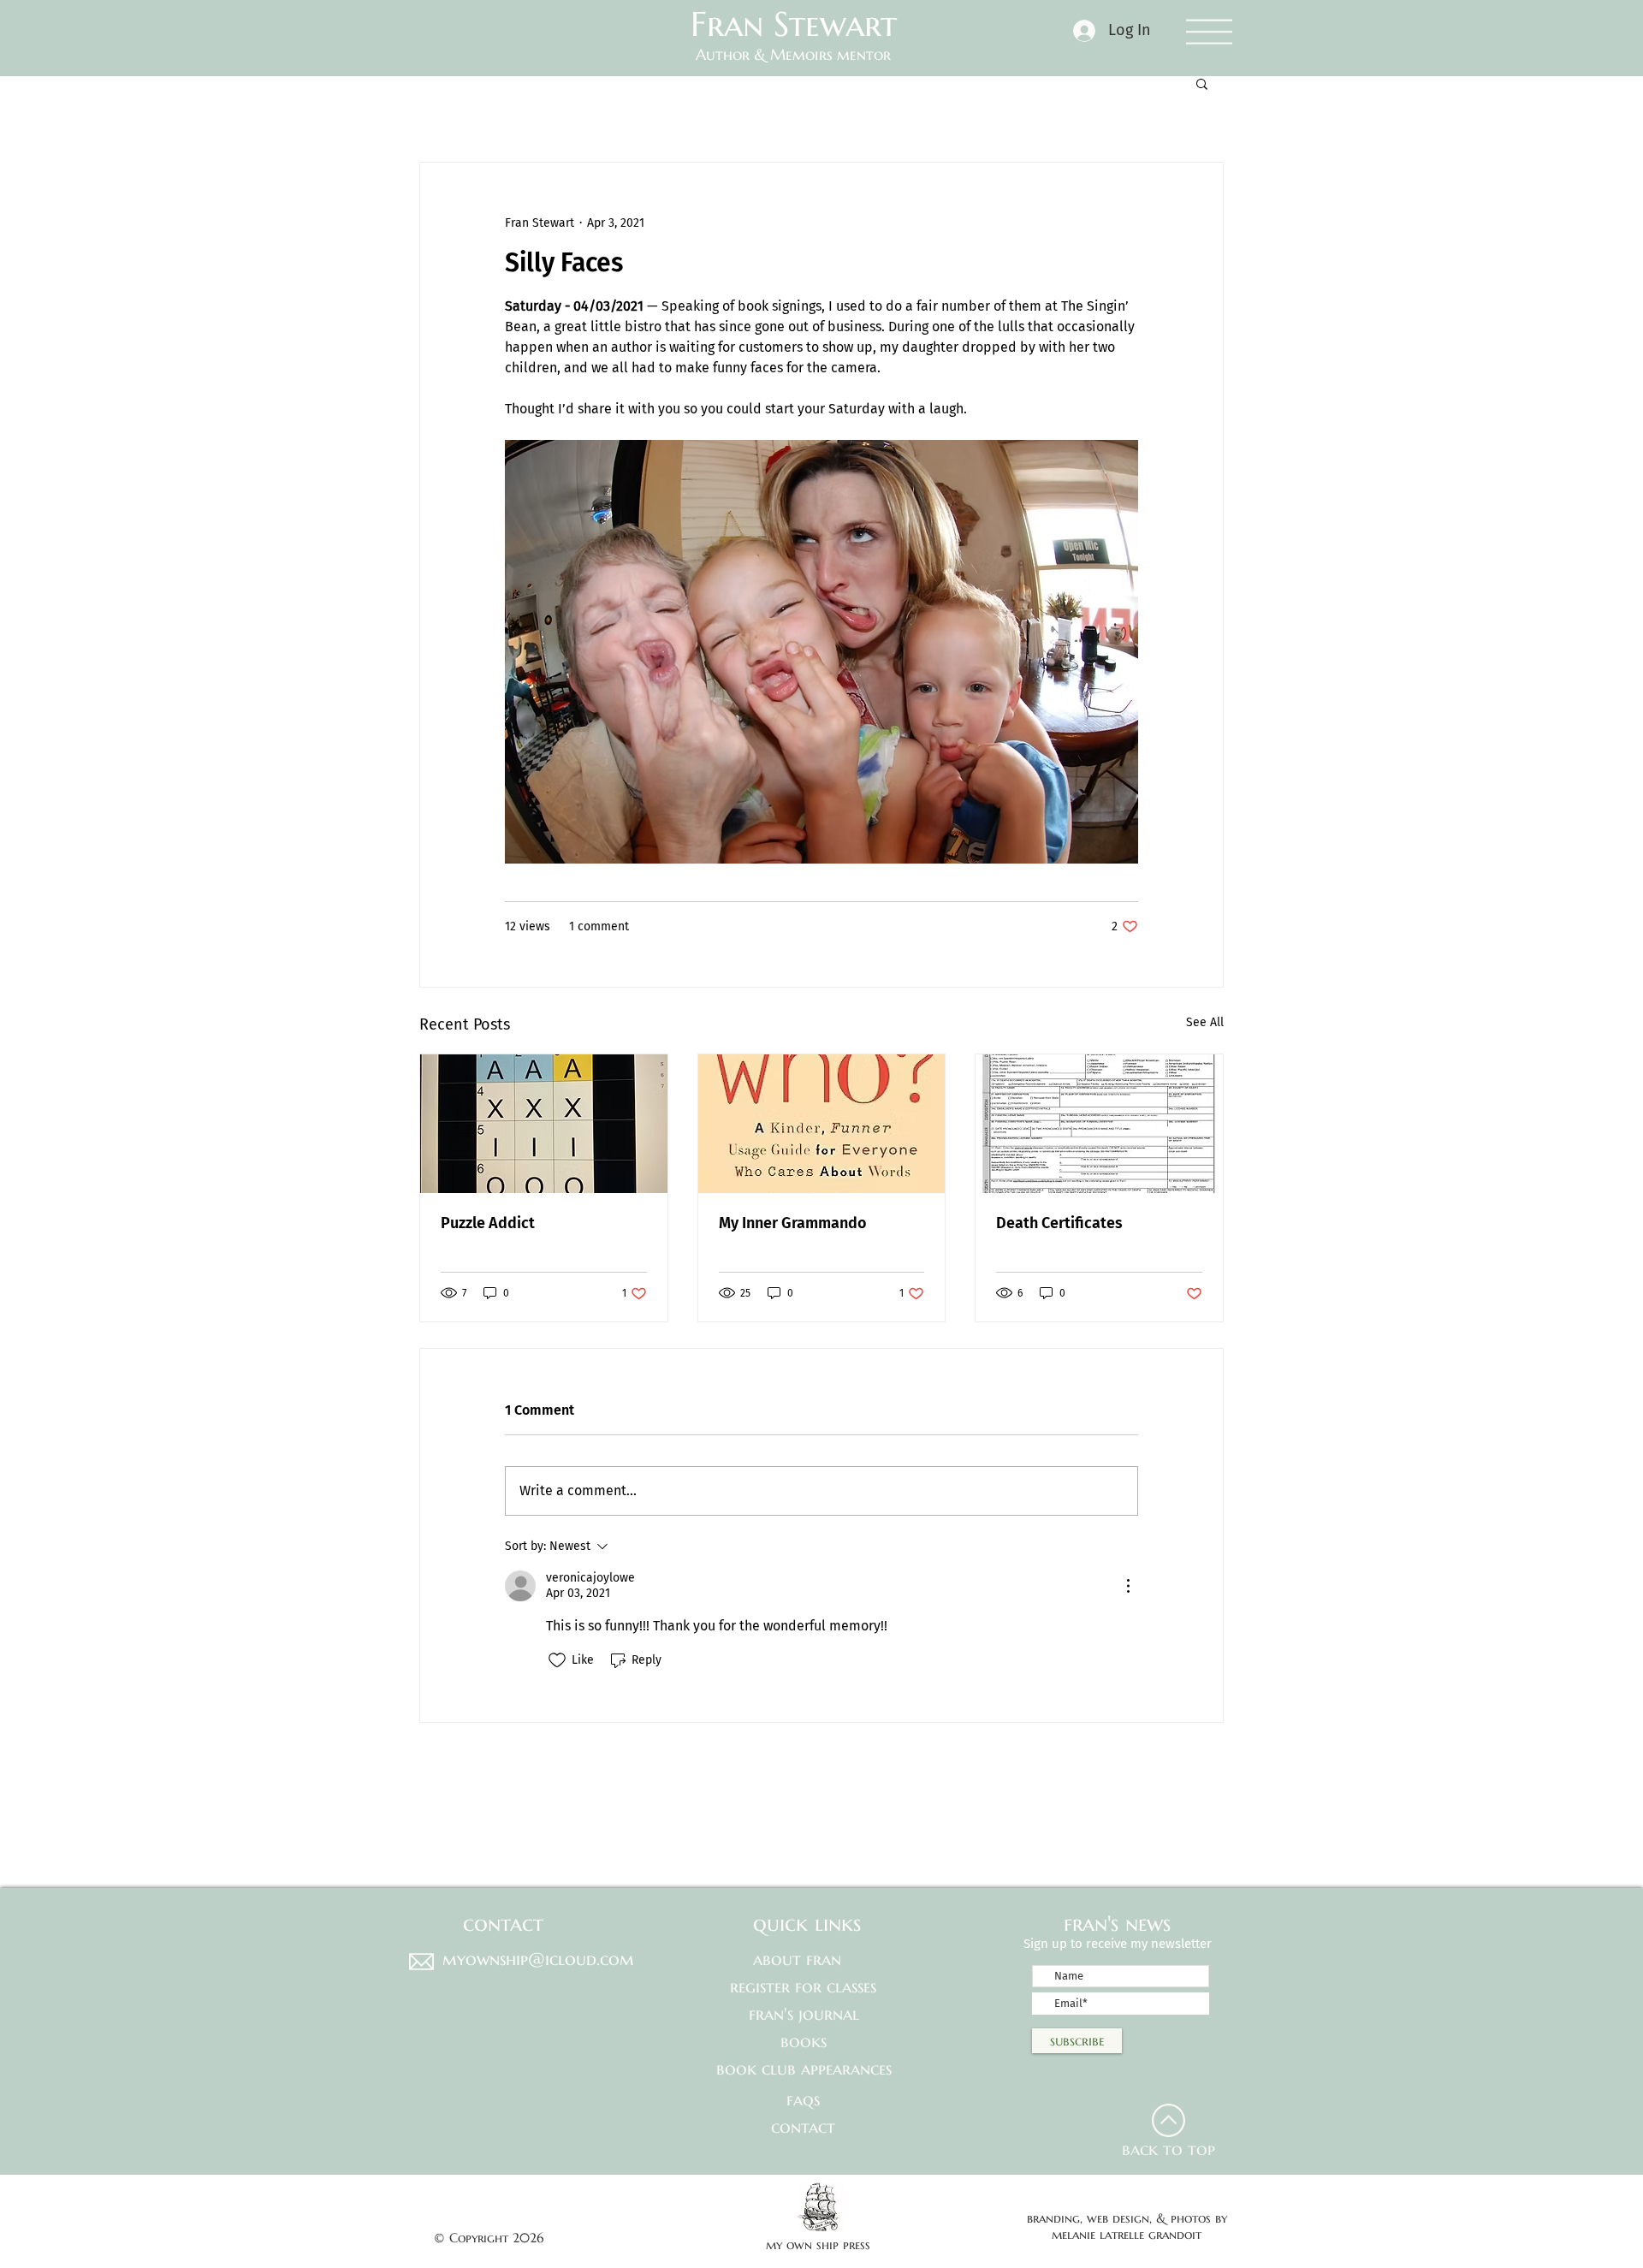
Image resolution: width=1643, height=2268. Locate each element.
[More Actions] (1128, 1586)
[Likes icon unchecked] (557, 1660)
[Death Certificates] (1099, 1124)
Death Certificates (1059, 1223)
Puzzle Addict (488, 1223)
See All (1205, 1022)
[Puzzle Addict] (544, 1124)
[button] (1209, 31)
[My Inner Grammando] (822, 1124)
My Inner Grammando (793, 1223)
